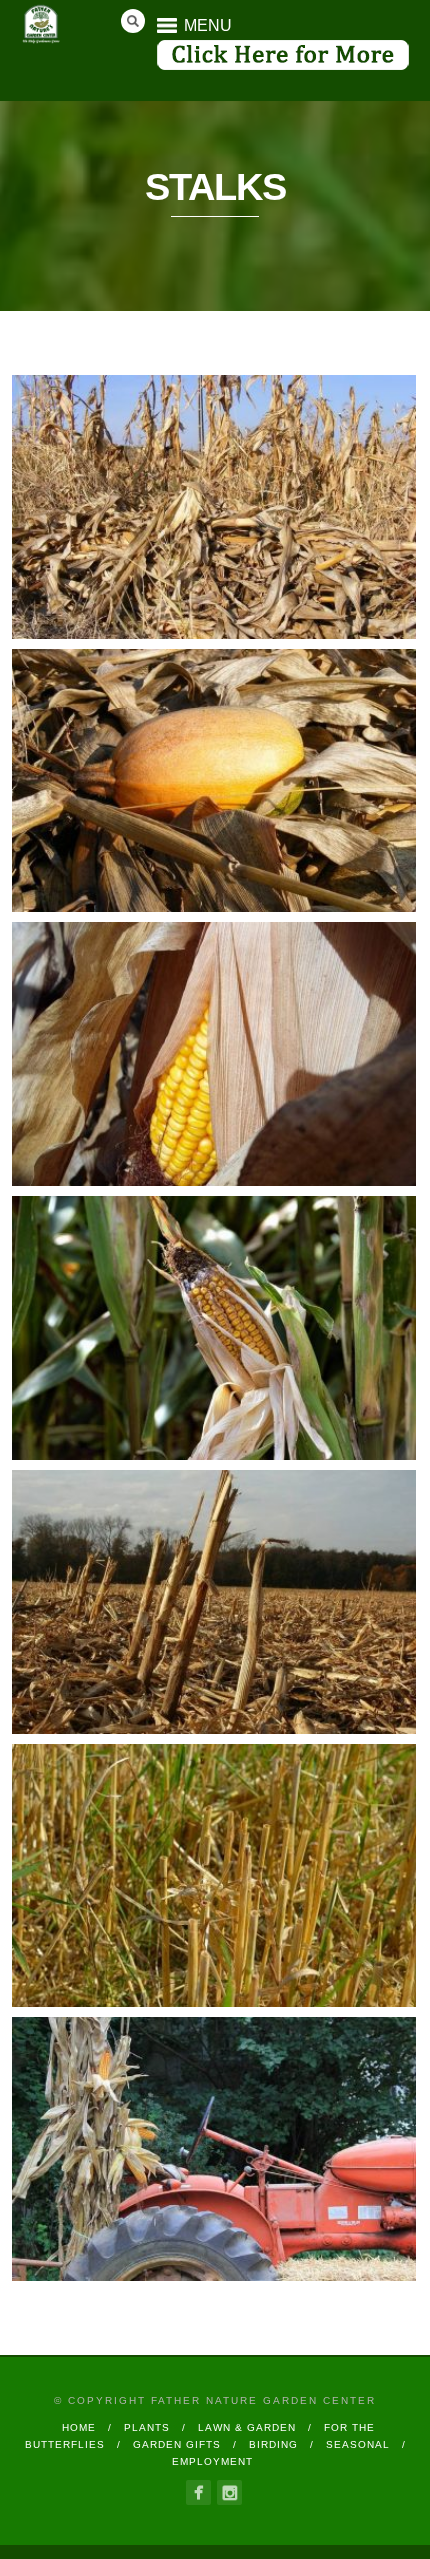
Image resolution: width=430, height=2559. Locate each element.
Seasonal (358, 2444)
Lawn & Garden (247, 2427)
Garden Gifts (177, 2444)
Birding (273, 2444)
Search (133, 21)
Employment (212, 2461)
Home (79, 2427)
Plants (147, 2427)
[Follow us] (198, 2492)
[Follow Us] (229, 2492)
